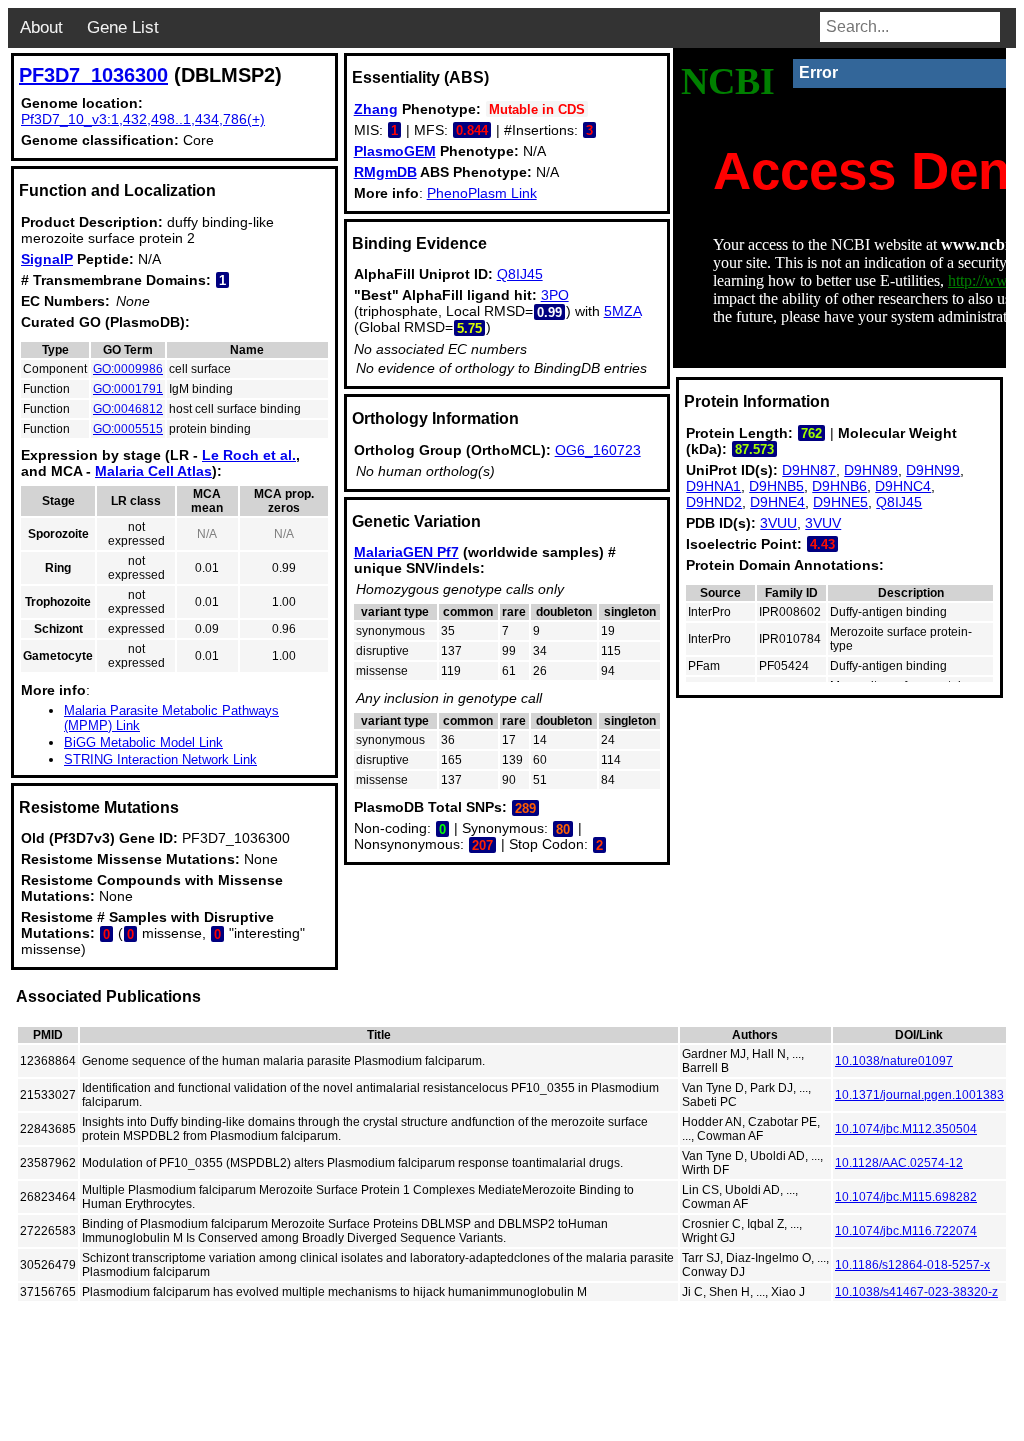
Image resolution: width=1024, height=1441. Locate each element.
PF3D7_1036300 (93, 75)
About (41, 27)
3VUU (778, 523)
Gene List (123, 27)
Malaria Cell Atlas (153, 471)
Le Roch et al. (249, 455)
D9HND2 (714, 502)
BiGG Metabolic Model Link (143, 742)
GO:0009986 (128, 369)
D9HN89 (871, 470)
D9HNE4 (777, 502)
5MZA (622, 311)
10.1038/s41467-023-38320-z (916, 1292)
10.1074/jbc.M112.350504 (906, 1129)
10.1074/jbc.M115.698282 (906, 1197)
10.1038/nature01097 (894, 1061)
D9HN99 (933, 470)
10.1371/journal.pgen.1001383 (919, 1095)
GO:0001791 (128, 389)
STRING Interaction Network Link (160, 759)
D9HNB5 (776, 486)
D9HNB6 (839, 486)
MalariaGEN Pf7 (406, 552)
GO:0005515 (128, 429)
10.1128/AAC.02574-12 (899, 1163)
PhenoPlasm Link (482, 193)
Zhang (376, 109)
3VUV (823, 523)
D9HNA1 (713, 486)
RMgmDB (385, 172)
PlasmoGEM (395, 151)
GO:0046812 (128, 409)
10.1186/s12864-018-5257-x (912, 1265)
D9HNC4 (903, 486)
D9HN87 (809, 470)
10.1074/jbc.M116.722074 (906, 1231)
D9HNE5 (840, 502)
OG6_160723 (598, 450)
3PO (555, 295)
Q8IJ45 (520, 274)
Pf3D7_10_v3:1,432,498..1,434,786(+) (143, 119)
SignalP (47, 259)
